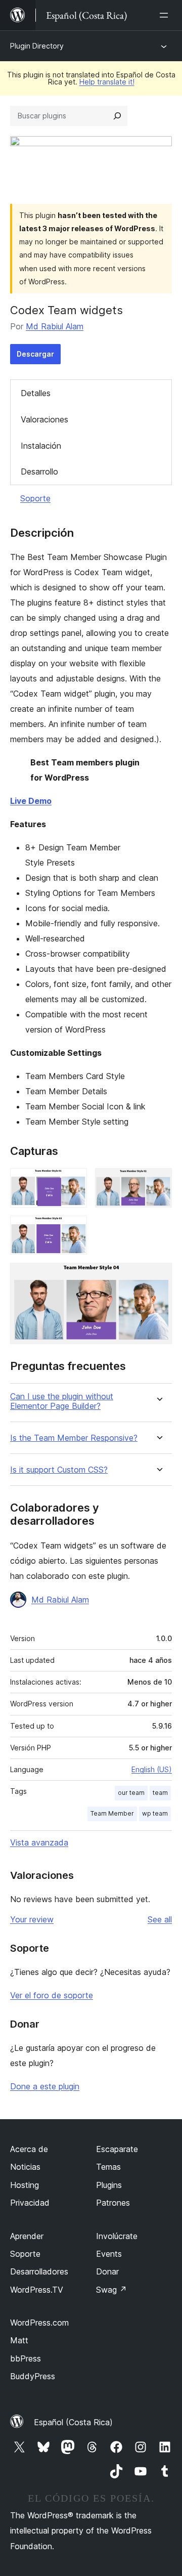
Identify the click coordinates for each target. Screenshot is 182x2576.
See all (160, 1919)
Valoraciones (44, 419)
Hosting (25, 2185)
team (160, 1793)
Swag (111, 2290)
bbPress (26, 2358)
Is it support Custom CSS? (59, 1470)
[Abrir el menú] (166, 15)
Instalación (41, 446)
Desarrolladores (39, 2271)
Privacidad (30, 2203)
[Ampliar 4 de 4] (158, 1276)
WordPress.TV (37, 2290)
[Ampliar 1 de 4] (73, 1182)
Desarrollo (39, 471)
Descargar (35, 354)
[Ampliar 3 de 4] (73, 1229)
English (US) (152, 1769)
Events (109, 2254)
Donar (107, 2271)
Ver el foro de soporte (52, 1995)
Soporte (35, 498)
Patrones (113, 2203)
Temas (108, 2167)
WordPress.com (39, 2323)
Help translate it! (107, 82)
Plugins (109, 2185)
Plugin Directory (37, 46)
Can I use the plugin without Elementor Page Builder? (62, 1401)
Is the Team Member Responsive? (74, 1438)
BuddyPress (33, 2376)
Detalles (36, 393)
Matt (19, 2340)
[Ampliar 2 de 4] (158, 1182)
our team (131, 1793)
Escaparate (117, 2149)
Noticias (25, 2167)
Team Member (112, 1813)
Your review (32, 1919)
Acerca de (29, 2149)
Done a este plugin (45, 2086)
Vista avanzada (39, 1842)
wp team (155, 1813)
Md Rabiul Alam (55, 326)
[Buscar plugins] (117, 116)
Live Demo (31, 801)
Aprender (27, 2236)
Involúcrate (117, 2236)
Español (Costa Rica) (73, 2422)
